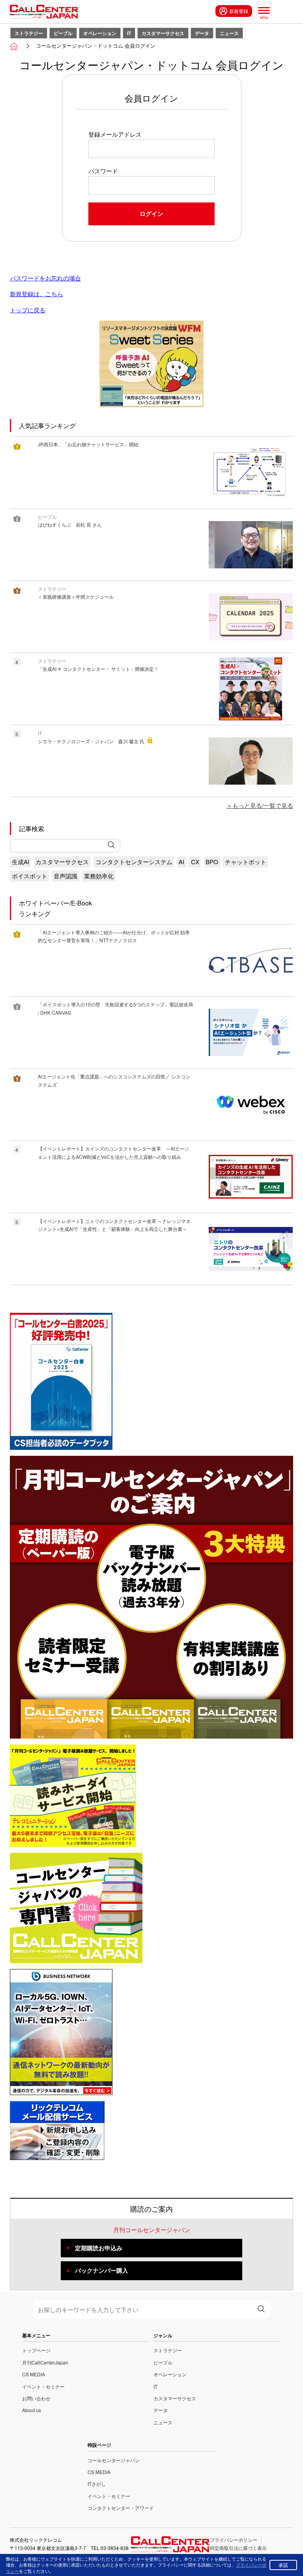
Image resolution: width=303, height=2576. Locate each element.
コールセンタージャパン (114, 2460)
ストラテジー (29, 33)
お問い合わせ (36, 2398)
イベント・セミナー (43, 2386)
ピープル (63, 33)
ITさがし (97, 2484)
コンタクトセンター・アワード (121, 2508)
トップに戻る (28, 310)
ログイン (151, 213)
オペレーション (100, 33)
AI (181, 862)
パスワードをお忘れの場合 (45, 278)
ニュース (229, 33)
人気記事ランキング (47, 426)
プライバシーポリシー (234, 2540)
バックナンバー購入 (102, 2270)
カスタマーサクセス (163, 33)
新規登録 (239, 11)
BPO (212, 862)
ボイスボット (30, 876)
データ (202, 33)
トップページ (36, 2350)
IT (129, 33)
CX (195, 862)
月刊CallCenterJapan (45, 2362)
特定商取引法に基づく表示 (238, 2548)
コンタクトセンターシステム (134, 862)
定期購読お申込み (99, 2248)
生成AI (21, 862)
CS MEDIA (34, 2374)
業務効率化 (99, 876)
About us (32, 2410)
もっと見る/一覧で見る (263, 805)
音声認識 (65, 876)
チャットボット (246, 862)
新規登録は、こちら (36, 294)
